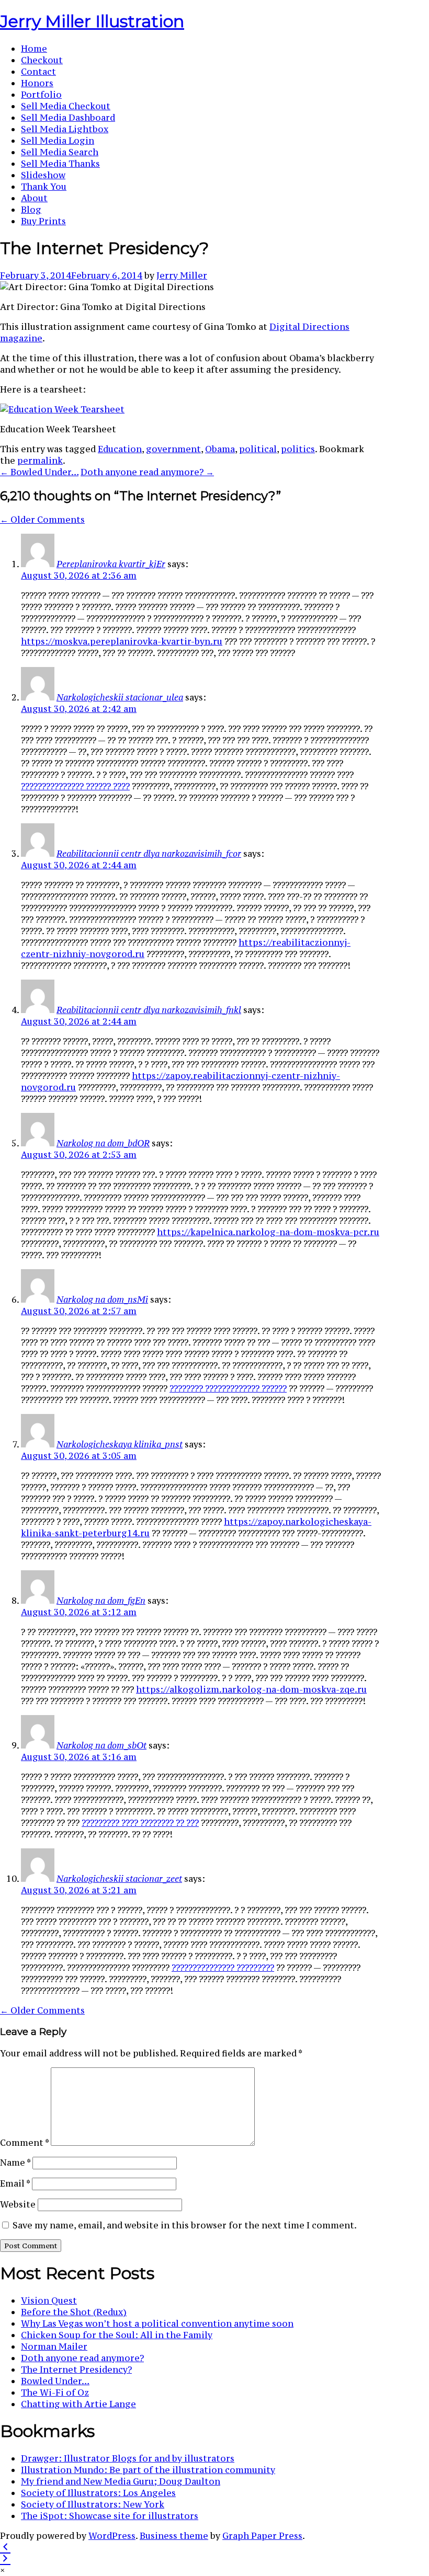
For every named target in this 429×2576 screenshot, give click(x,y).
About (34, 198)
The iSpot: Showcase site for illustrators (110, 2516)
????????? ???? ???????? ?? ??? (140, 1823)
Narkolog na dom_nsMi (102, 1299)
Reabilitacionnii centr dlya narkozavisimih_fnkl (149, 1010)
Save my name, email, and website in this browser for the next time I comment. (185, 2225)
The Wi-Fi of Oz (55, 2393)
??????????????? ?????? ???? (75, 786)
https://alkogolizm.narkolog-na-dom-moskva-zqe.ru (251, 1689)
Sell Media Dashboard (68, 118)
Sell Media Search (60, 152)
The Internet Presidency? (76, 2370)
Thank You (44, 187)
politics (298, 449)
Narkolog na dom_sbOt (101, 1745)
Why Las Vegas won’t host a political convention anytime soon (157, 2324)
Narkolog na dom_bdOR (103, 1143)
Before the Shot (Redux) (74, 2312)
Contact (38, 72)
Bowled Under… (55, 2381)
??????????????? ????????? (223, 1968)
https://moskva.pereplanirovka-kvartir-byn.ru (122, 641)
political (258, 449)
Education (120, 449)
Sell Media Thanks (60, 164)
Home (34, 49)
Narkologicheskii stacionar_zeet (119, 1879)
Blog (31, 210)
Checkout (42, 60)
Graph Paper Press (262, 2536)
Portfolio (41, 95)
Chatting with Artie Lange (78, 2404)
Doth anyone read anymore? (82, 2358)
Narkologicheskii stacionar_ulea (120, 697)
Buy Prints (43, 221)
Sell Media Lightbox (65, 129)
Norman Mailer (54, 2347)
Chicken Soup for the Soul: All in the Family (117, 2335)
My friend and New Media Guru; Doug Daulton (121, 2481)
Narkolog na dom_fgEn (101, 1601)
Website (18, 2204)
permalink (40, 461)
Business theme (174, 2536)
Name (15, 2163)
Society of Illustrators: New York (93, 2504)
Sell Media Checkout (66, 106)
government (173, 449)
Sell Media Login (58, 141)
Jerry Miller (182, 275)
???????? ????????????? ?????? (228, 1388)
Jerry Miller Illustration (92, 21)
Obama (220, 449)
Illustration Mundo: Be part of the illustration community (148, 2470)
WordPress (112, 2536)
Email (15, 2183)
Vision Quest (49, 2301)
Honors (37, 83)
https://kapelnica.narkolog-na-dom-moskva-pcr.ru (268, 1232)
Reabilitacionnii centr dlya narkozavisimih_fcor (149, 854)
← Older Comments (42, 520)
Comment (24, 2143)
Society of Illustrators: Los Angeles (98, 2493)
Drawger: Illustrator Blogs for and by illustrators (128, 2458)
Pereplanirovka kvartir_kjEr (111, 564)
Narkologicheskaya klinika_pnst (120, 1444)
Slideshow (43, 175)
